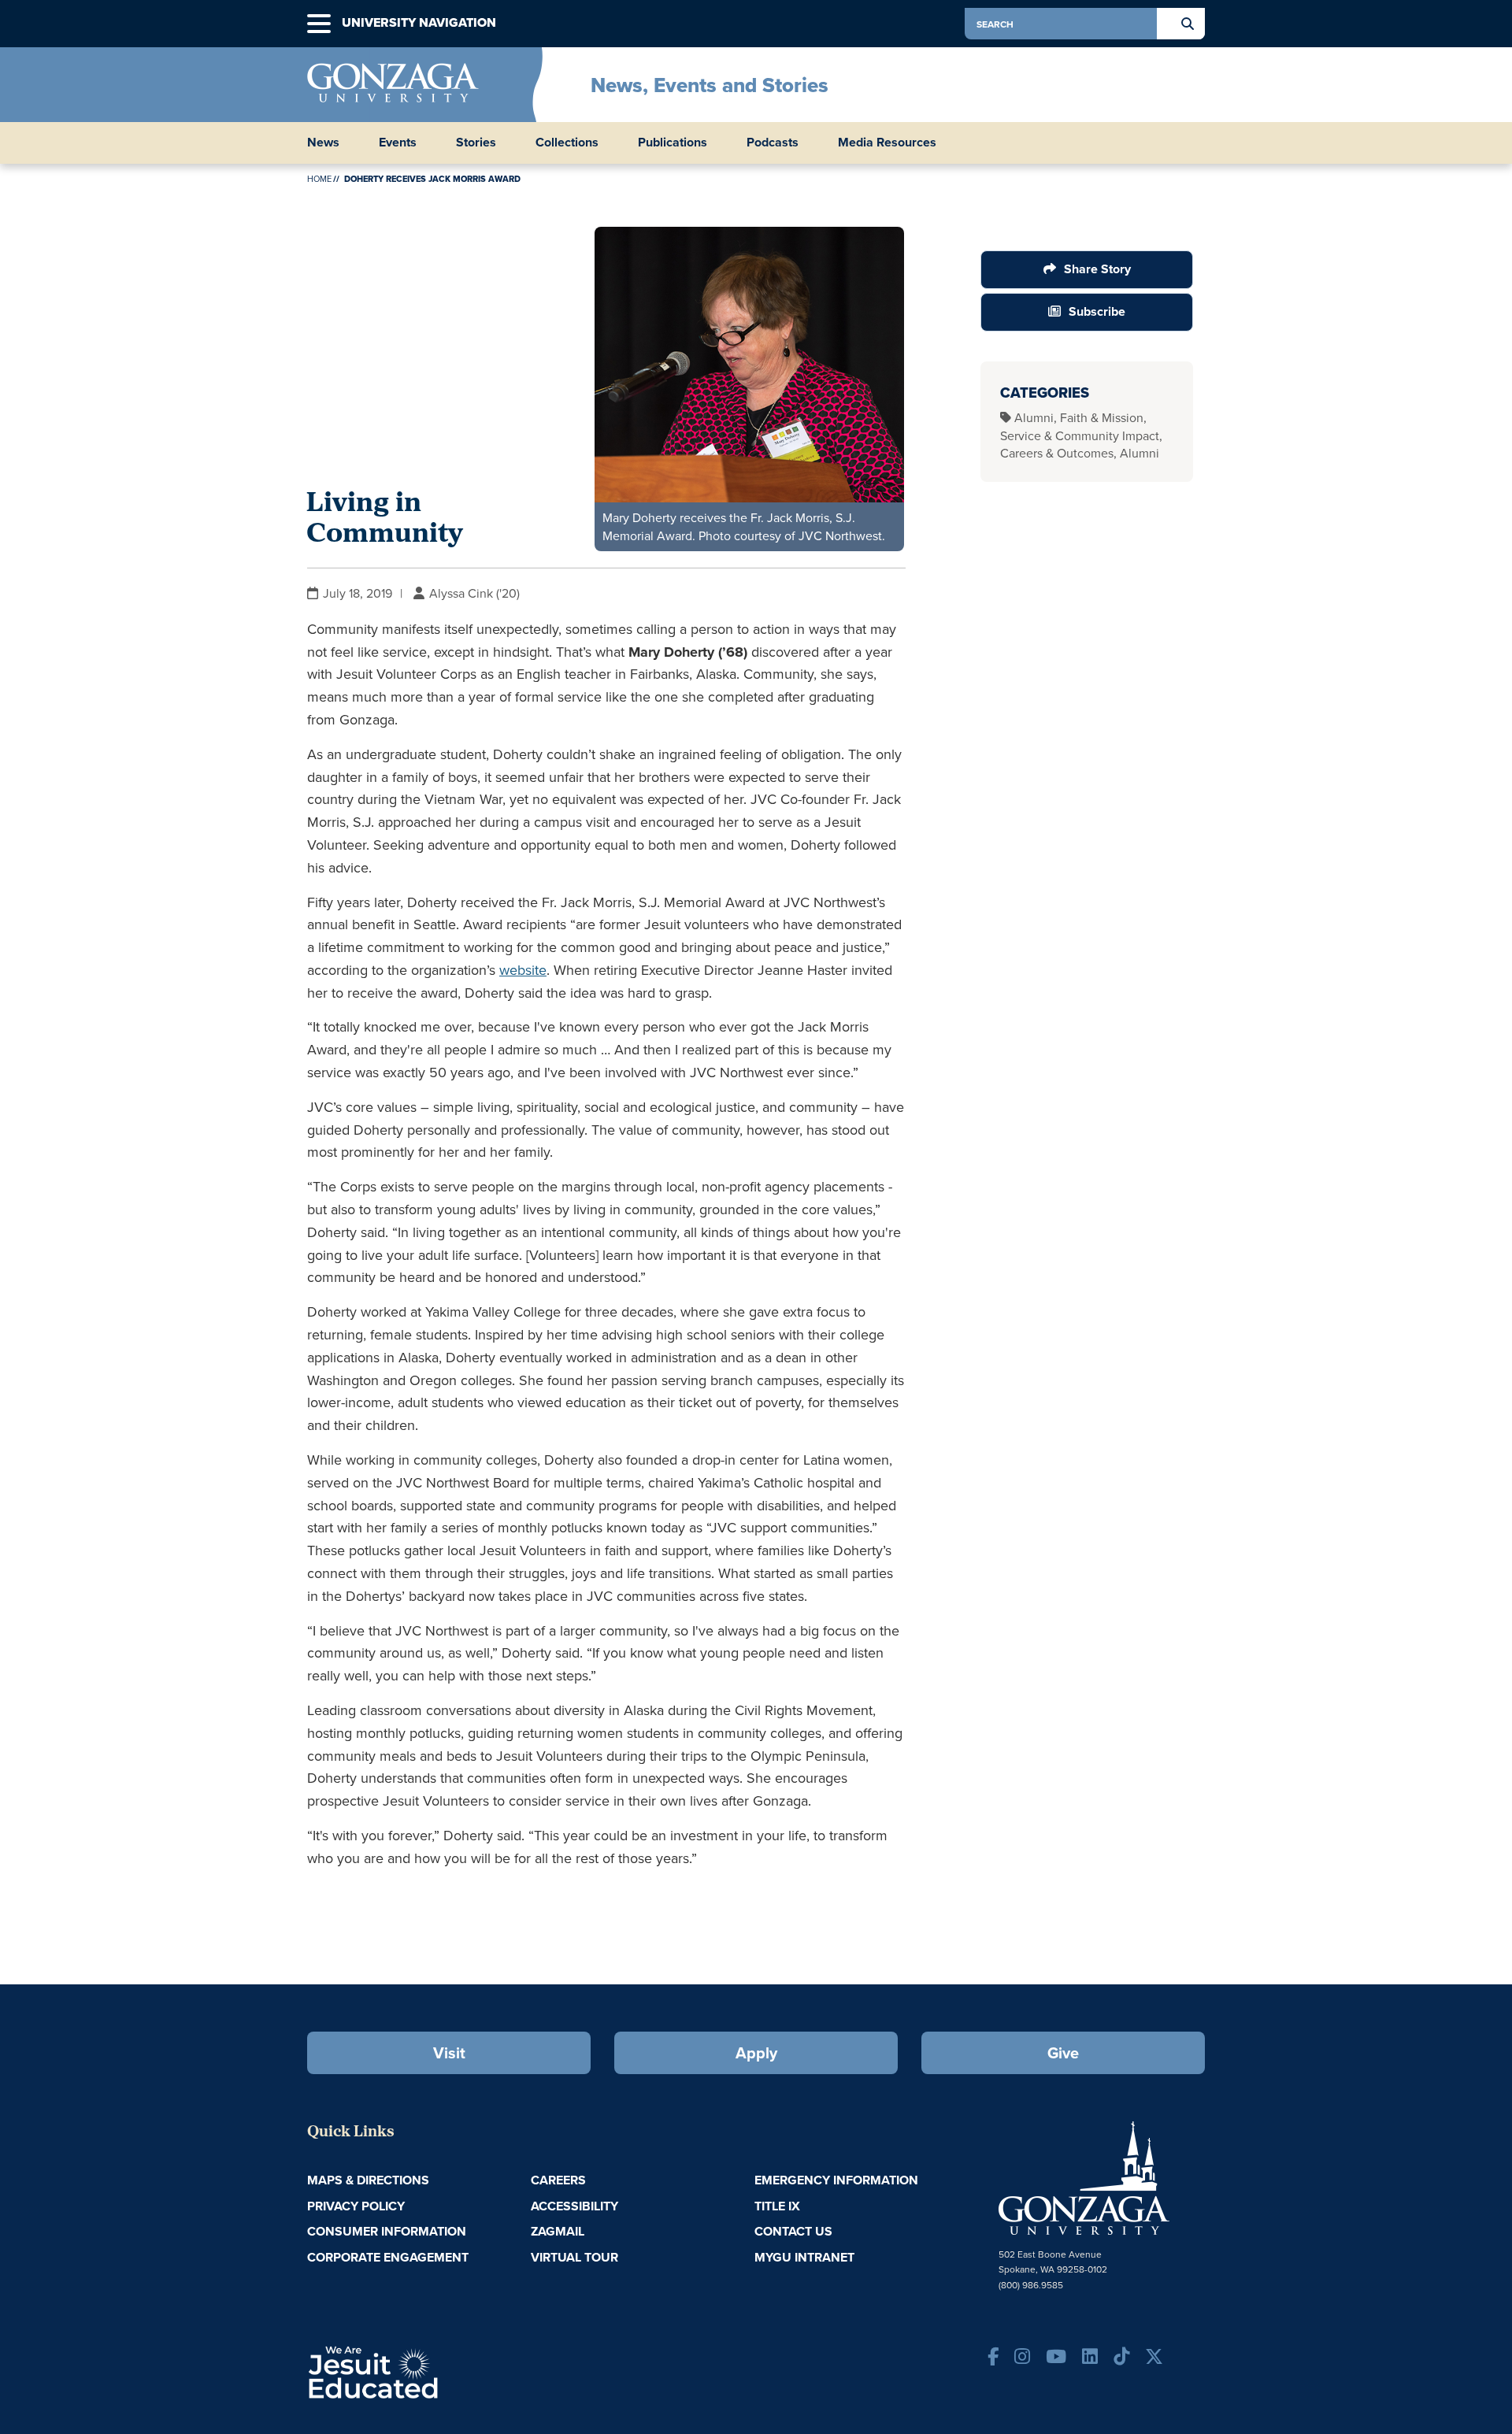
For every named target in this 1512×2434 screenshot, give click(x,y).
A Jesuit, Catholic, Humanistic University (441, 2371)
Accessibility (574, 2206)
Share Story (1097, 269)
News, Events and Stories (710, 85)
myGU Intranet (804, 2257)
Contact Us (793, 2231)
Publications (673, 143)
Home (319, 179)
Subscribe (1097, 311)
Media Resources (887, 143)
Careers (558, 2180)
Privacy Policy (356, 2206)
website (523, 970)
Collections (567, 143)
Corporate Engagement (388, 2257)
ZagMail (558, 2231)
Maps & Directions (368, 2180)
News (323, 143)
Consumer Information (387, 2231)
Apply (756, 2052)
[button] (319, 24)
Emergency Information (836, 2180)
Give (1063, 2052)
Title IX (777, 2206)
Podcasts (773, 143)
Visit (449, 2052)
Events (398, 143)
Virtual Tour (574, 2257)
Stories (476, 143)
